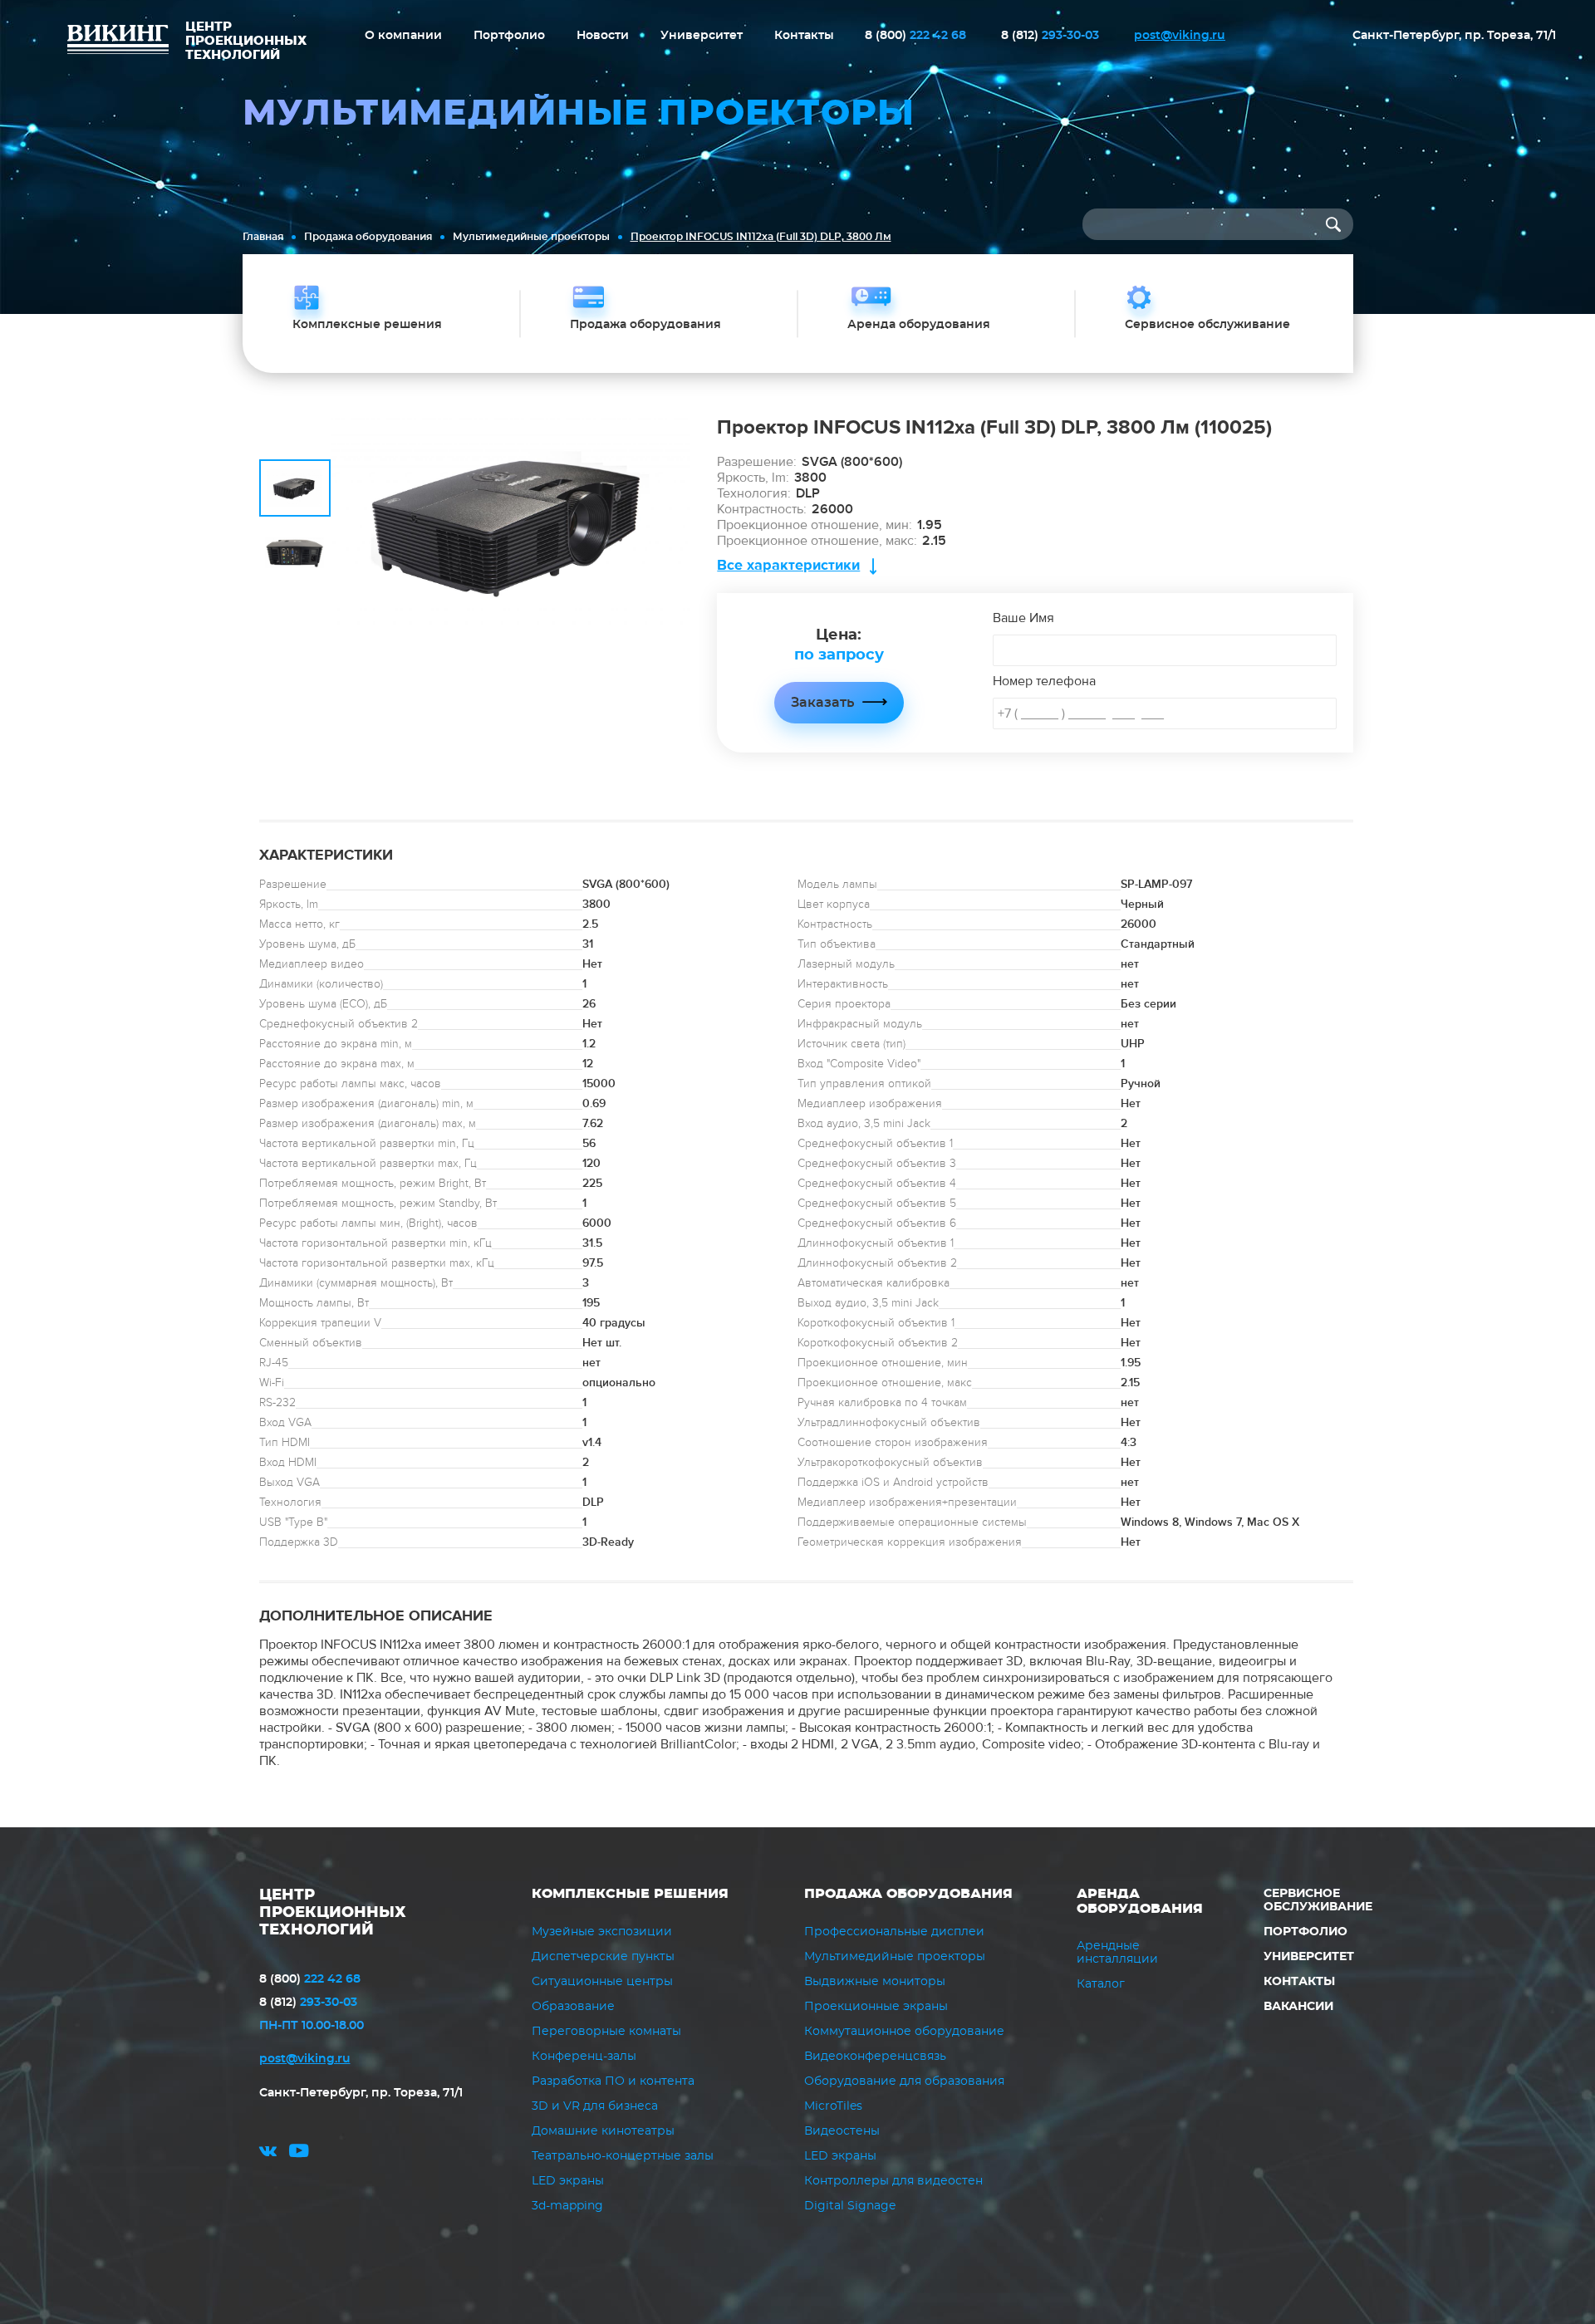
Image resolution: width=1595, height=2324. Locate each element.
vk (268, 2153)
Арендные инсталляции (1117, 1953)
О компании (403, 36)
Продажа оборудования (368, 237)
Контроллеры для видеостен (893, 2181)
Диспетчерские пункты (603, 1957)
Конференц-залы (584, 2057)
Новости (603, 36)
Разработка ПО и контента (613, 2081)
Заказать (822, 703)
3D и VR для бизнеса (595, 2106)
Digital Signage (850, 2206)
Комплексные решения (630, 1894)
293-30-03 (1050, 36)
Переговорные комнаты (606, 2032)
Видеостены (842, 2131)
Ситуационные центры (602, 1982)
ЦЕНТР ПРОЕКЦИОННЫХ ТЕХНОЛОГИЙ (333, 1913)
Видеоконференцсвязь (875, 2057)
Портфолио (509, 36)
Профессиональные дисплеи (894, 1932)
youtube (299, 2153)
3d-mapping (567, 2206)
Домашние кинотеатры (603, 2131)
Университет (702, 36)
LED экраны (568, 2181)
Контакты (804, 36)
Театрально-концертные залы (623, 2156)
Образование (573, 2007)
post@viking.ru (1180, 36)
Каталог (1101, 1984)
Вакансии (1298, 2007)
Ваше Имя (1023, 618)
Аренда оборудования (1140, 1901)
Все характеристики (788, 565)
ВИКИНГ (118, 42)
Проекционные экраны (876, 2007)
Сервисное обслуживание (1318, 1900)
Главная (263, 237)
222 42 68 (915, 36)
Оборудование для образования (904, 2081)
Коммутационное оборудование (904, 2032)
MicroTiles (833, 2106)
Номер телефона (1044, 681)
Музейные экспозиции (602, 1932)
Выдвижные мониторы (875, 1982)
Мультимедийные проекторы (531, 237)
